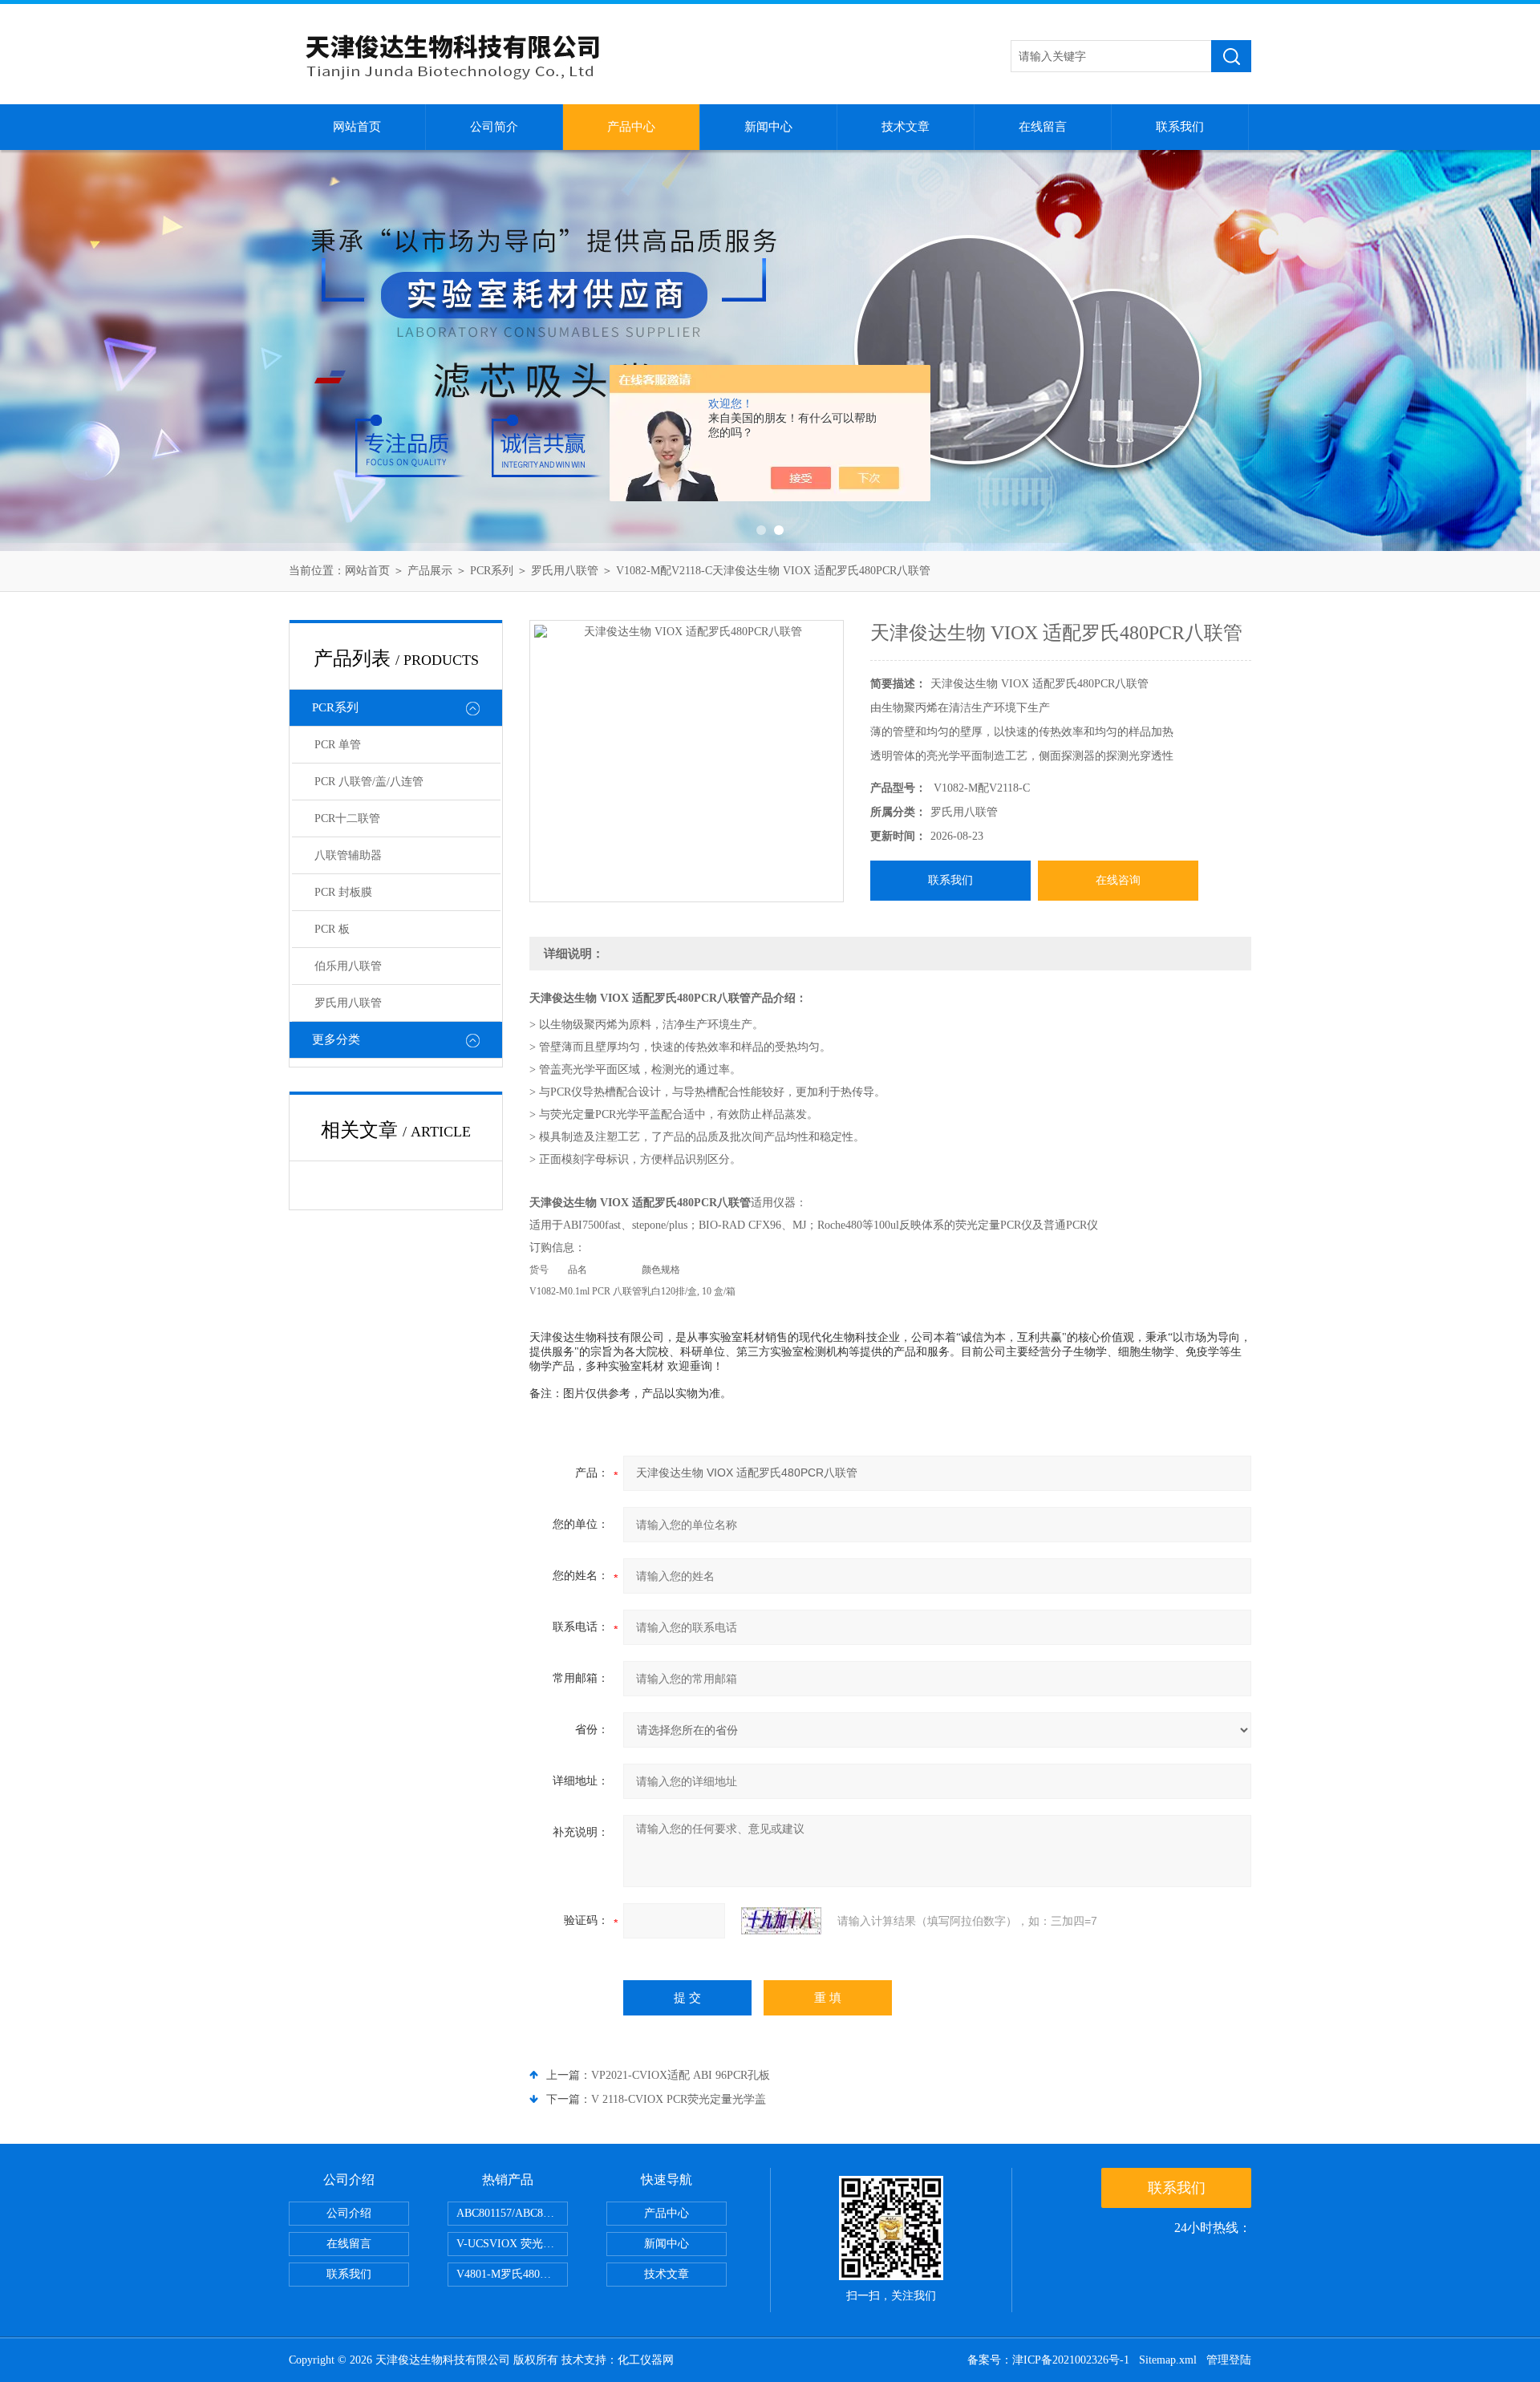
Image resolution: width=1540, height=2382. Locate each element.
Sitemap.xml (1168, 2360)
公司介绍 (349, 2213)
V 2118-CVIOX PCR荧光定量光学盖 (679, 2099)
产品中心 (631, 127)
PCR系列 (492, 571)
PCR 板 (332, 929)
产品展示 (430, 571)
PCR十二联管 (347, 818)
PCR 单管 (338, 745)
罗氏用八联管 (565, 571)
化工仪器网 (646, 2360)
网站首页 (357, 127)
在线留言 (1043, 127)
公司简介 (494, 127)
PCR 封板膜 (343, 892)
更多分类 (336, 1039)
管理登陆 (1229, 2360)
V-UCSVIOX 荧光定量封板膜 (512, 2244)
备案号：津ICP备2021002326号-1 (1048, 2360)
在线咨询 (1118, 880)
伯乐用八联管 (348, 966)
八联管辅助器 (348, 855)
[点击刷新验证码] (781, 1921)
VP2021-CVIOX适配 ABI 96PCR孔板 (681, 2075)
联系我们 (1180, 127)
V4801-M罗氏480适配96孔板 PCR (512, 2274)
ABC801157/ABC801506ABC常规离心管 (512, 2213)
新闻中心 (768, 127)
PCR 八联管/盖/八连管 (369, 782)
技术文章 (906, 127)
